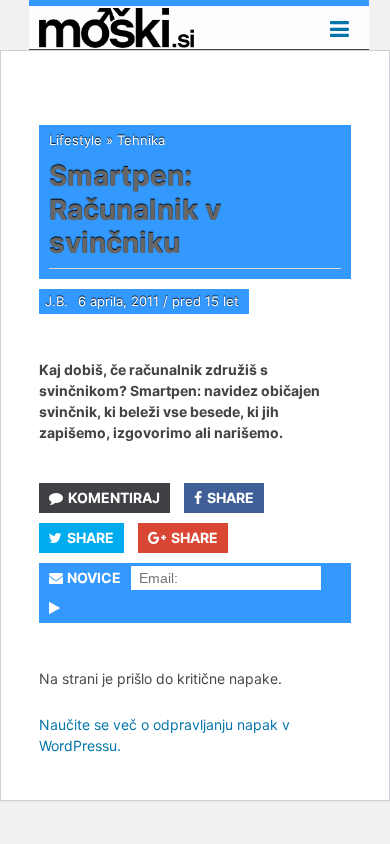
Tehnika (141, 140)
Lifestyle (75, 140)
